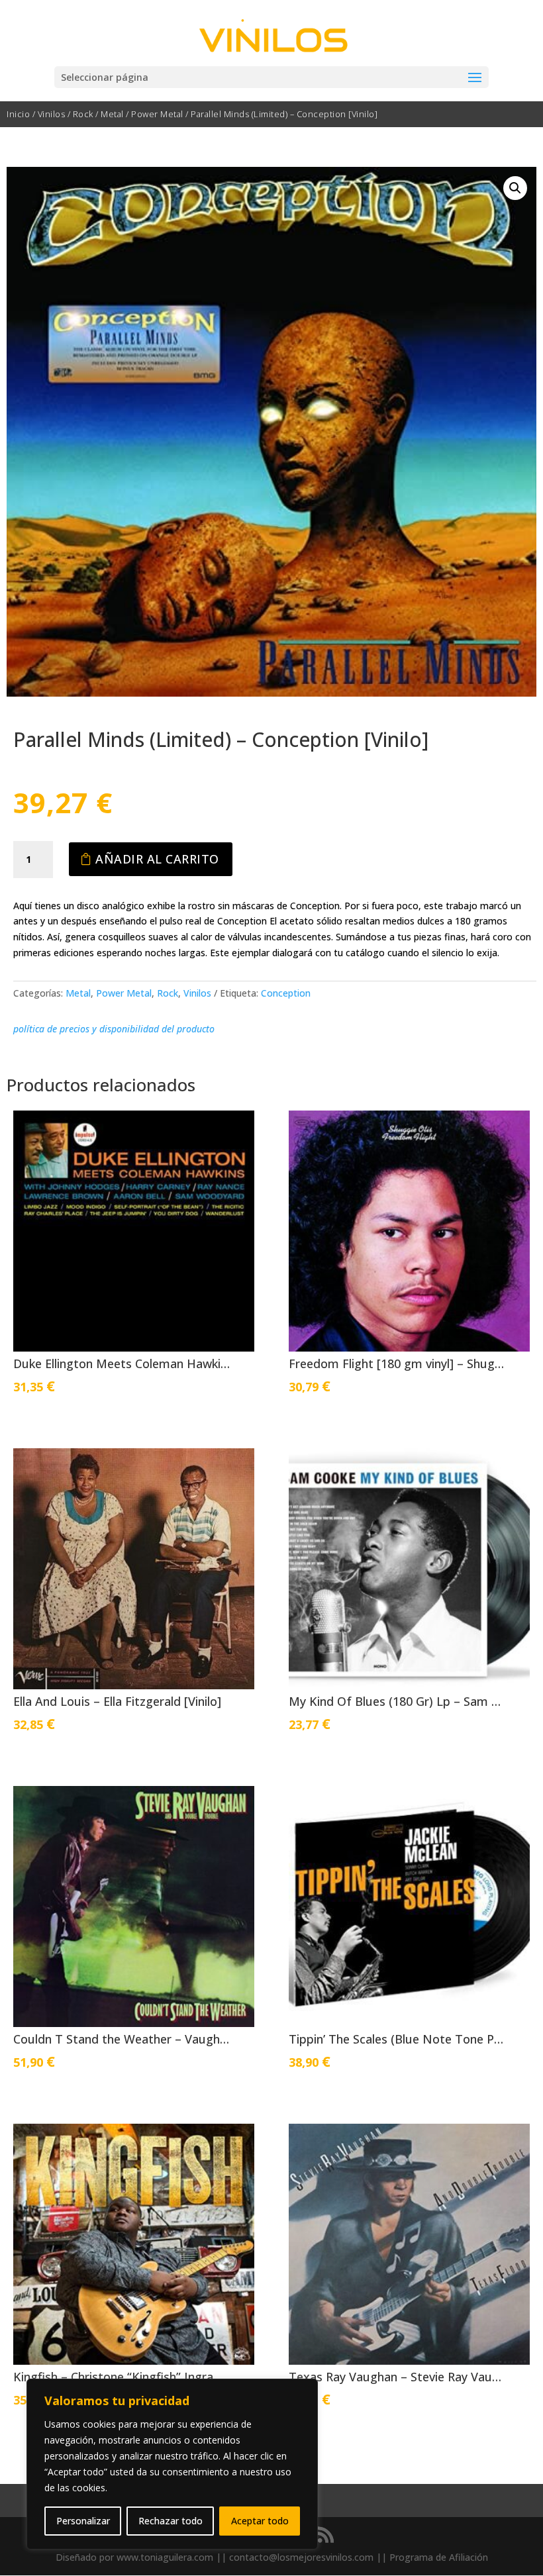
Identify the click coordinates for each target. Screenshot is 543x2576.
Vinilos (52, 114)
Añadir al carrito (157, 859)
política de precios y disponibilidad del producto (114, 1029)
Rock (83, 114)
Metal (112, 114)
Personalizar (83, 2521)
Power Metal (157, 114)
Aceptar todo (260, 2521)
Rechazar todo (171, 2521)
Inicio (18, 114)
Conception (286, 993)
